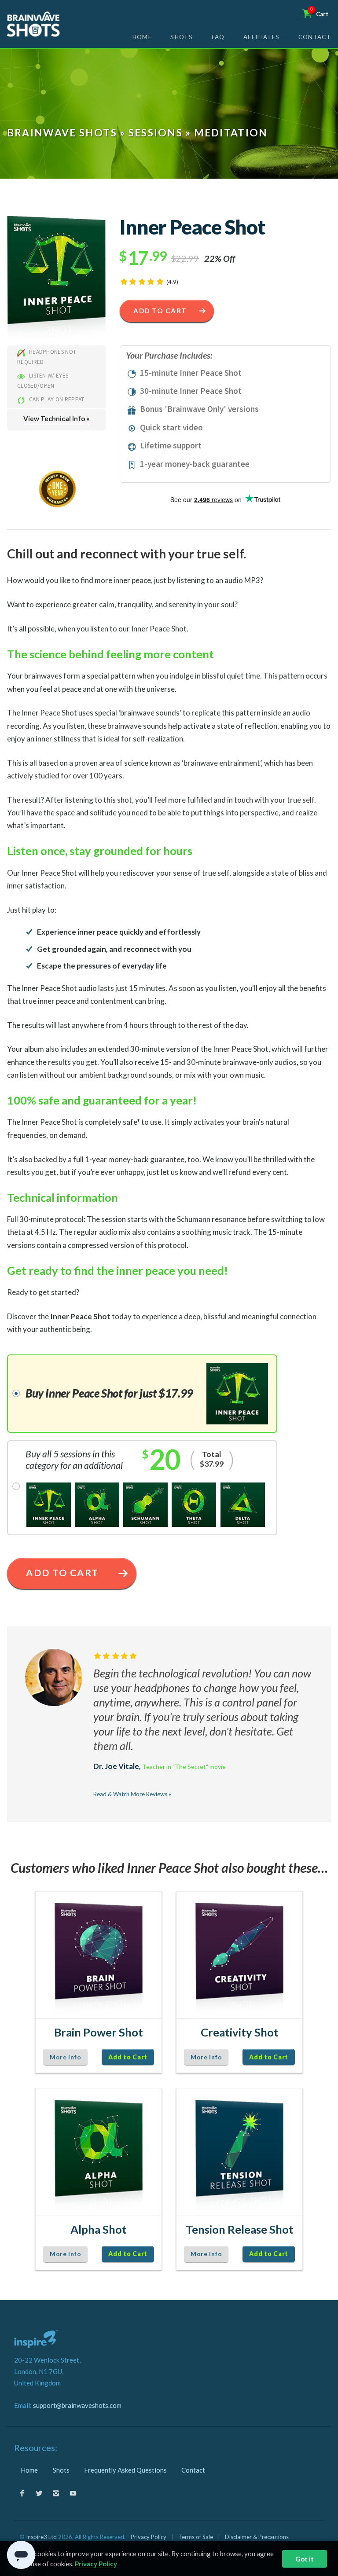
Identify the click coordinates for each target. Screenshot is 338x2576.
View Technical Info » (56, 418)
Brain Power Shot (99, 2032)
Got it (305, 2559)
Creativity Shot (240, 2032)
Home (142, 37)
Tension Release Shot (240, 2229)
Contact (315, 37)
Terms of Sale (196, 2537)
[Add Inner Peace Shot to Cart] (56, 280)
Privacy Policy (149, 2537)
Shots (182, 37)
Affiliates (261, 37)
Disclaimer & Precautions (257, 2537)
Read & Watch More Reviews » (132, 1794)
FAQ (218, 37)
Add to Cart (160, 311)
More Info (65, 2057)
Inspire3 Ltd (41, 2537)
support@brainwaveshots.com (77, 2405)
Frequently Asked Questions (125, 2470)
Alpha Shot (99, 2229)
